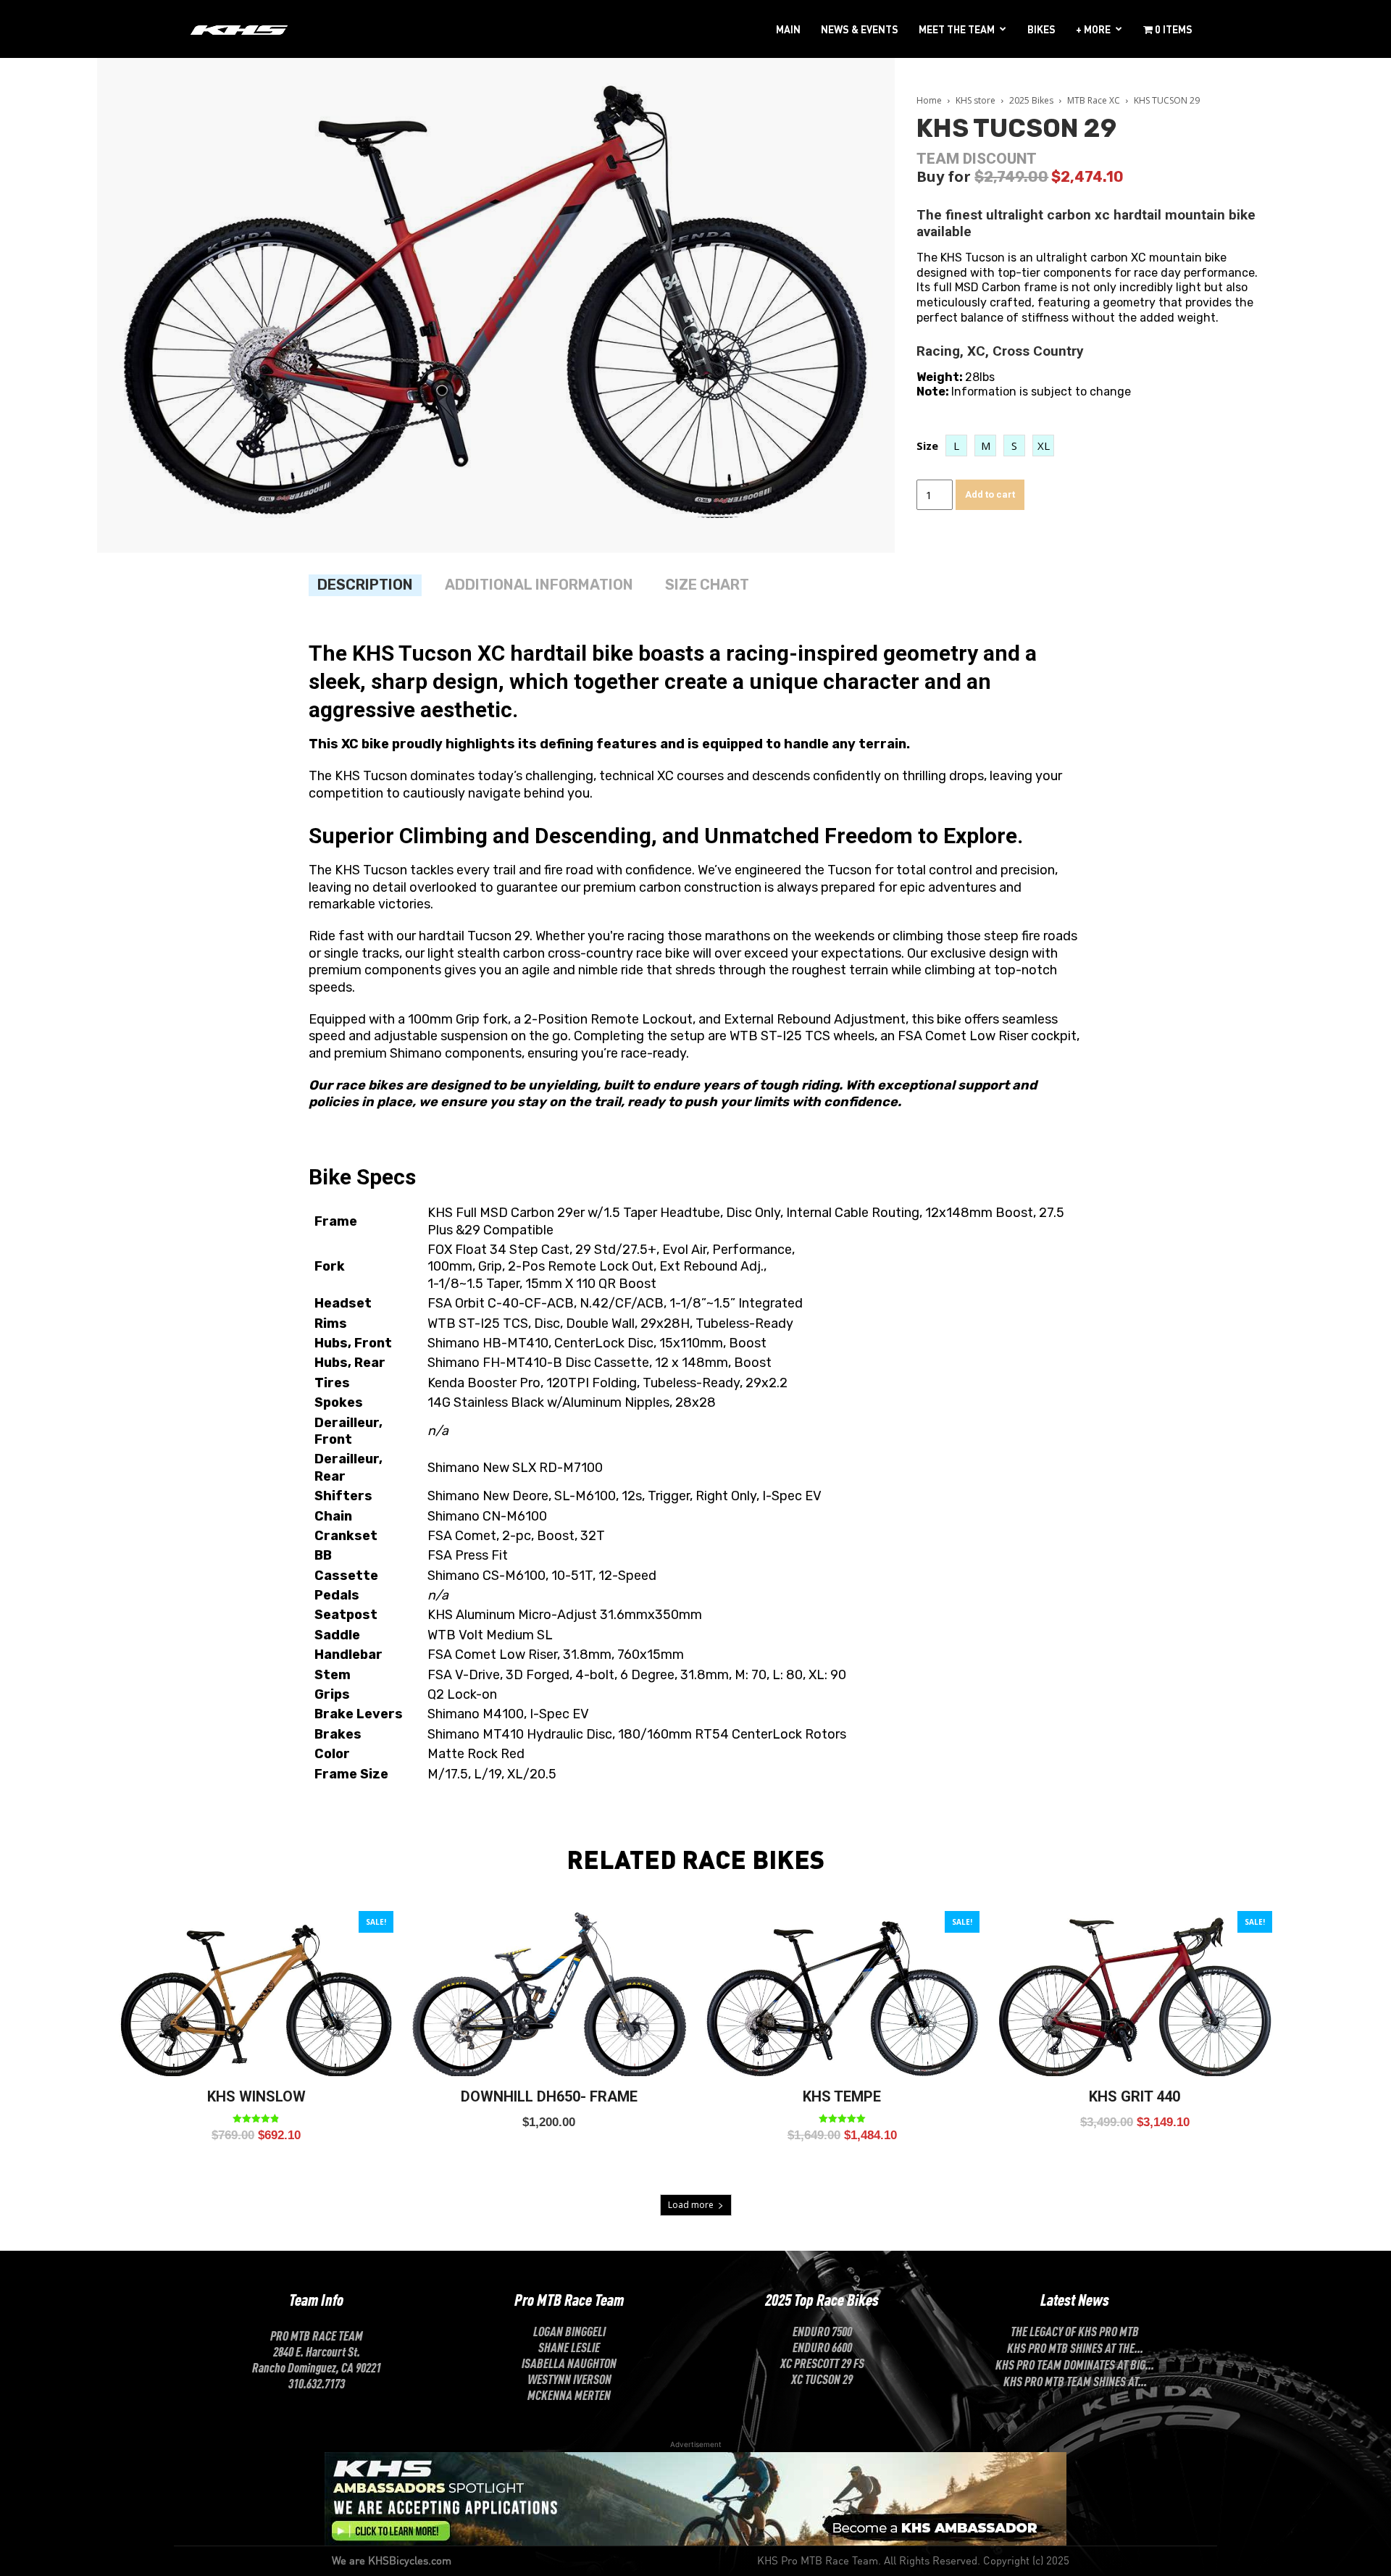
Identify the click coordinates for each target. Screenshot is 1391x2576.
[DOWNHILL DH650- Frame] (549, 1994)
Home (929, 100)
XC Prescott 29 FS (822, 2362)
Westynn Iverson (569, 2378)
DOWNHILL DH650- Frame (549, 2096)
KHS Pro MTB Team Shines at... (1075, 2380)
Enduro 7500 (822, 2330)
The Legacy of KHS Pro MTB (1075, 2330)
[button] (956, 446)
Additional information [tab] (539, 585)
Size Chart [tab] (707, 585)
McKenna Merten (569, 2394)
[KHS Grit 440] (1135, 1994)
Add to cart (990, 494)
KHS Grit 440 (1135, 2096)
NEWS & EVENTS (860, 29)
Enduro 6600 (822, 2346)
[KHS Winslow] (256, 1994)
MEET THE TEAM (957, 29)
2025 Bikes (1031, 100)
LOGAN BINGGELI (569, 2330)
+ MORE (1093, 29)
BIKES (1041, 29)
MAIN (788, 29)
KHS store (976, 100)
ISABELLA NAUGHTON (569, 2362)
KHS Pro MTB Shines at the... (1075, 2347)
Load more (691, 2205)
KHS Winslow (256, 2096)
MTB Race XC (1094, 100)
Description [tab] (365, 585)
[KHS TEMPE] (842, 1994)
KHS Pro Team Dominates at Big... (1075, 2364)
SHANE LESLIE (569, 2346)
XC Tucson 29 (822, 2378)
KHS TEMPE (842, 2096)
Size (927, 446)
